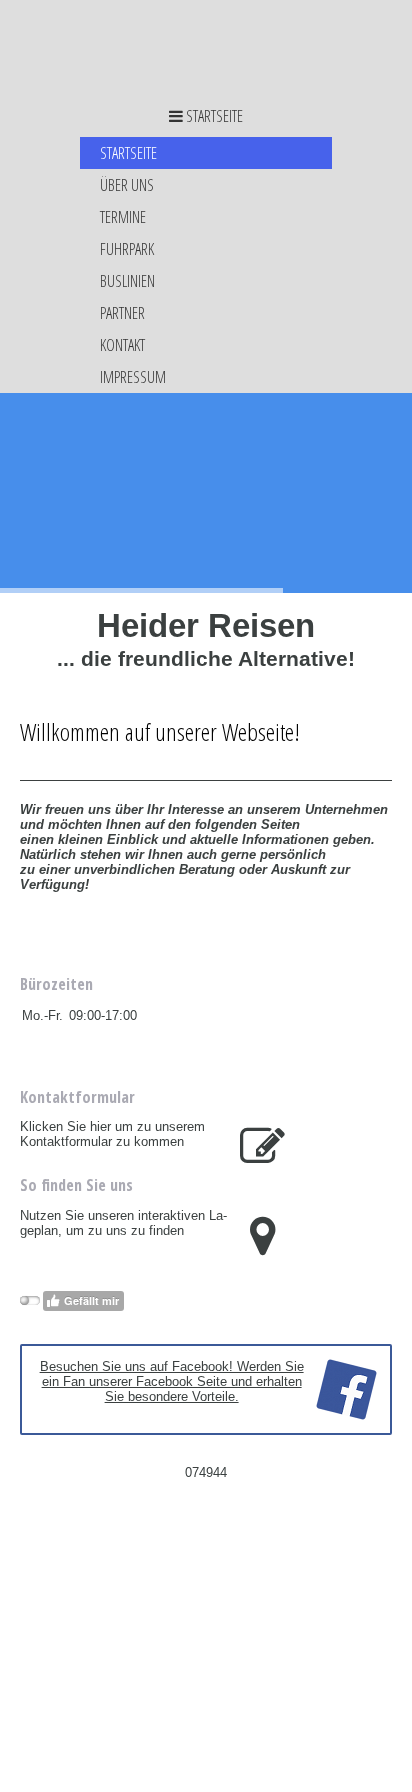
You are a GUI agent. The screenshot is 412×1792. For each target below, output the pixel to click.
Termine (123, 217)
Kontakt (122, 345)
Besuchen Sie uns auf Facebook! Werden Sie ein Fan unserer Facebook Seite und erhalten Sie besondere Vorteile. (172, 1381)
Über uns (127, 185)
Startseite (128, 153)
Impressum (133, 377)
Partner (122, 313)
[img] (206, 47)
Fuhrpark (127, 249)
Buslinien (127, 281)
